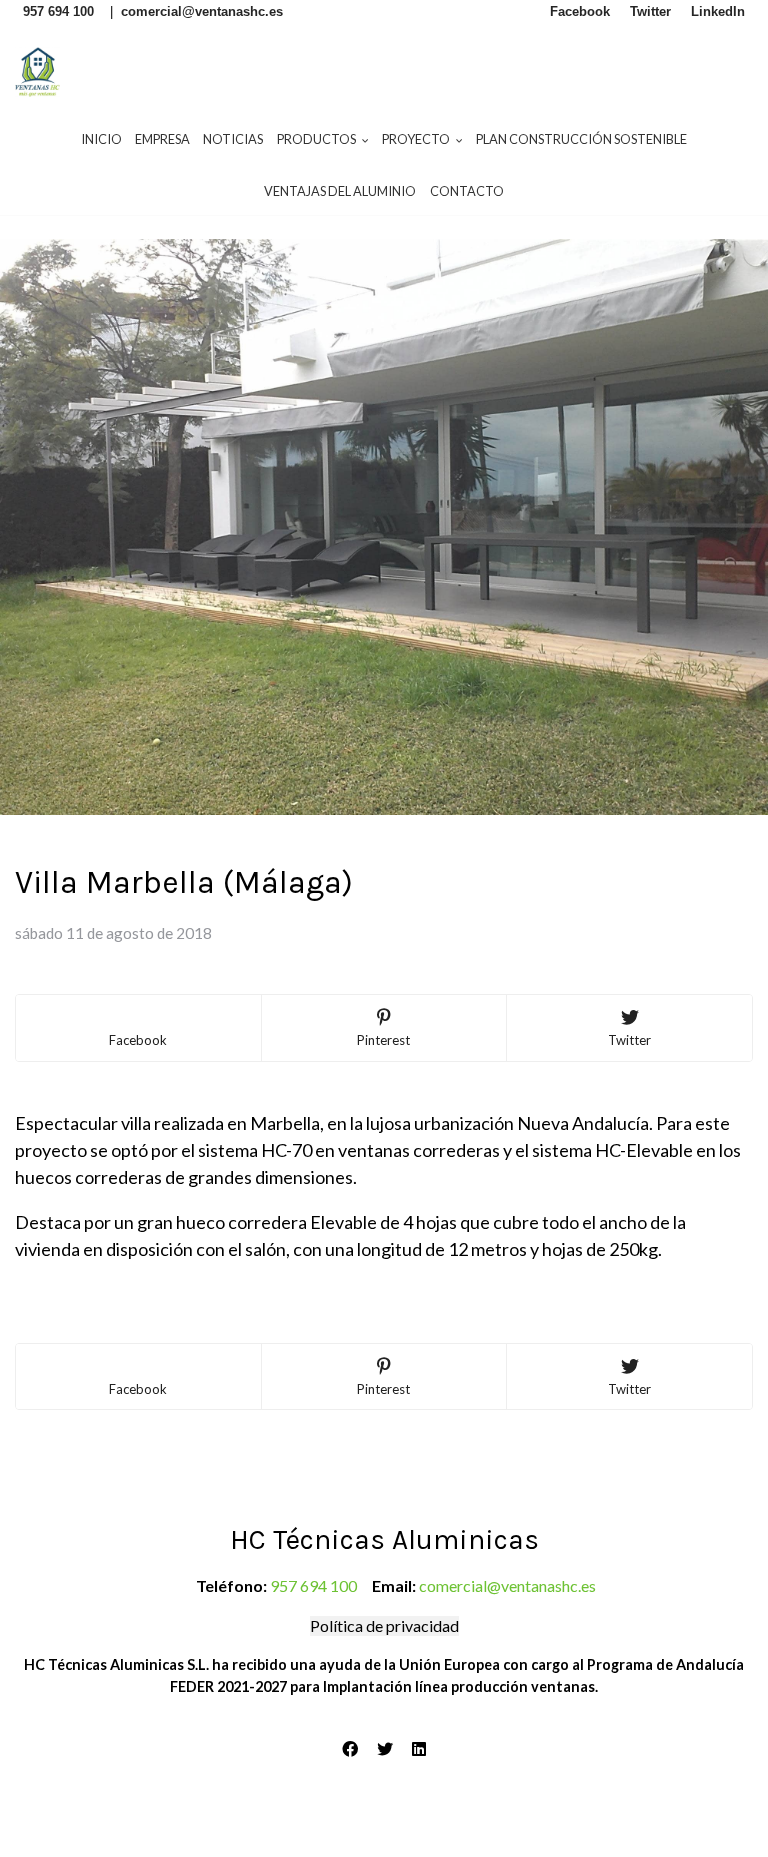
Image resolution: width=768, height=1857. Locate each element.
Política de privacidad (384, 1625)
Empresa (162, 139)
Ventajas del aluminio (340, 191)
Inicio (101, 139)
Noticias (233, 139)
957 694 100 (313, 1585)
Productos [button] (317, 139)
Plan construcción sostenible (581, 139)
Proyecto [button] (417, 139)
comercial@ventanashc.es (507, 1585)
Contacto (467, 191)
